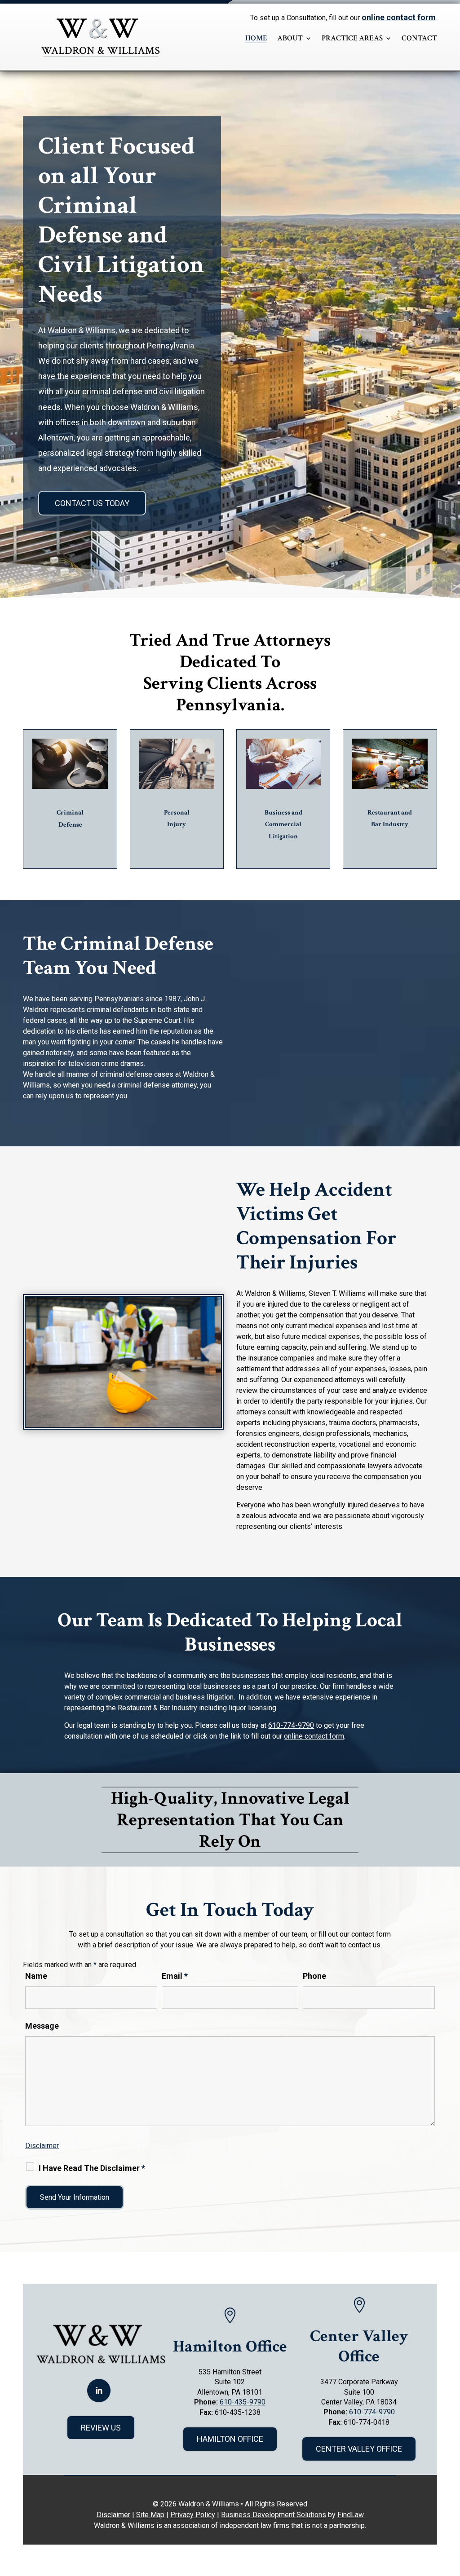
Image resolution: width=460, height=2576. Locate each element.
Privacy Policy (193, 2515)
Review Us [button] (101, 2428)
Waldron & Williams (209, 2504)
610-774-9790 (291, 1725)
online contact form (399, 17)
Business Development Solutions (274, 2515)
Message (42, 2026)
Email (175, 1976)
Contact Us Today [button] (92, 503)
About (290, 38)
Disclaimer (42, 2146)
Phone (314, 1976)
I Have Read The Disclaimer (92, 2168)
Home (256, 38)
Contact (419, 38)
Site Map (150, 2515)
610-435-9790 (243, 2402)
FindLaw (351, 2515)
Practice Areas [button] (352, 38)
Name (36, 1976)
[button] (451, 2511)
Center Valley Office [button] (359, 2449)
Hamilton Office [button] (230, 2439)
